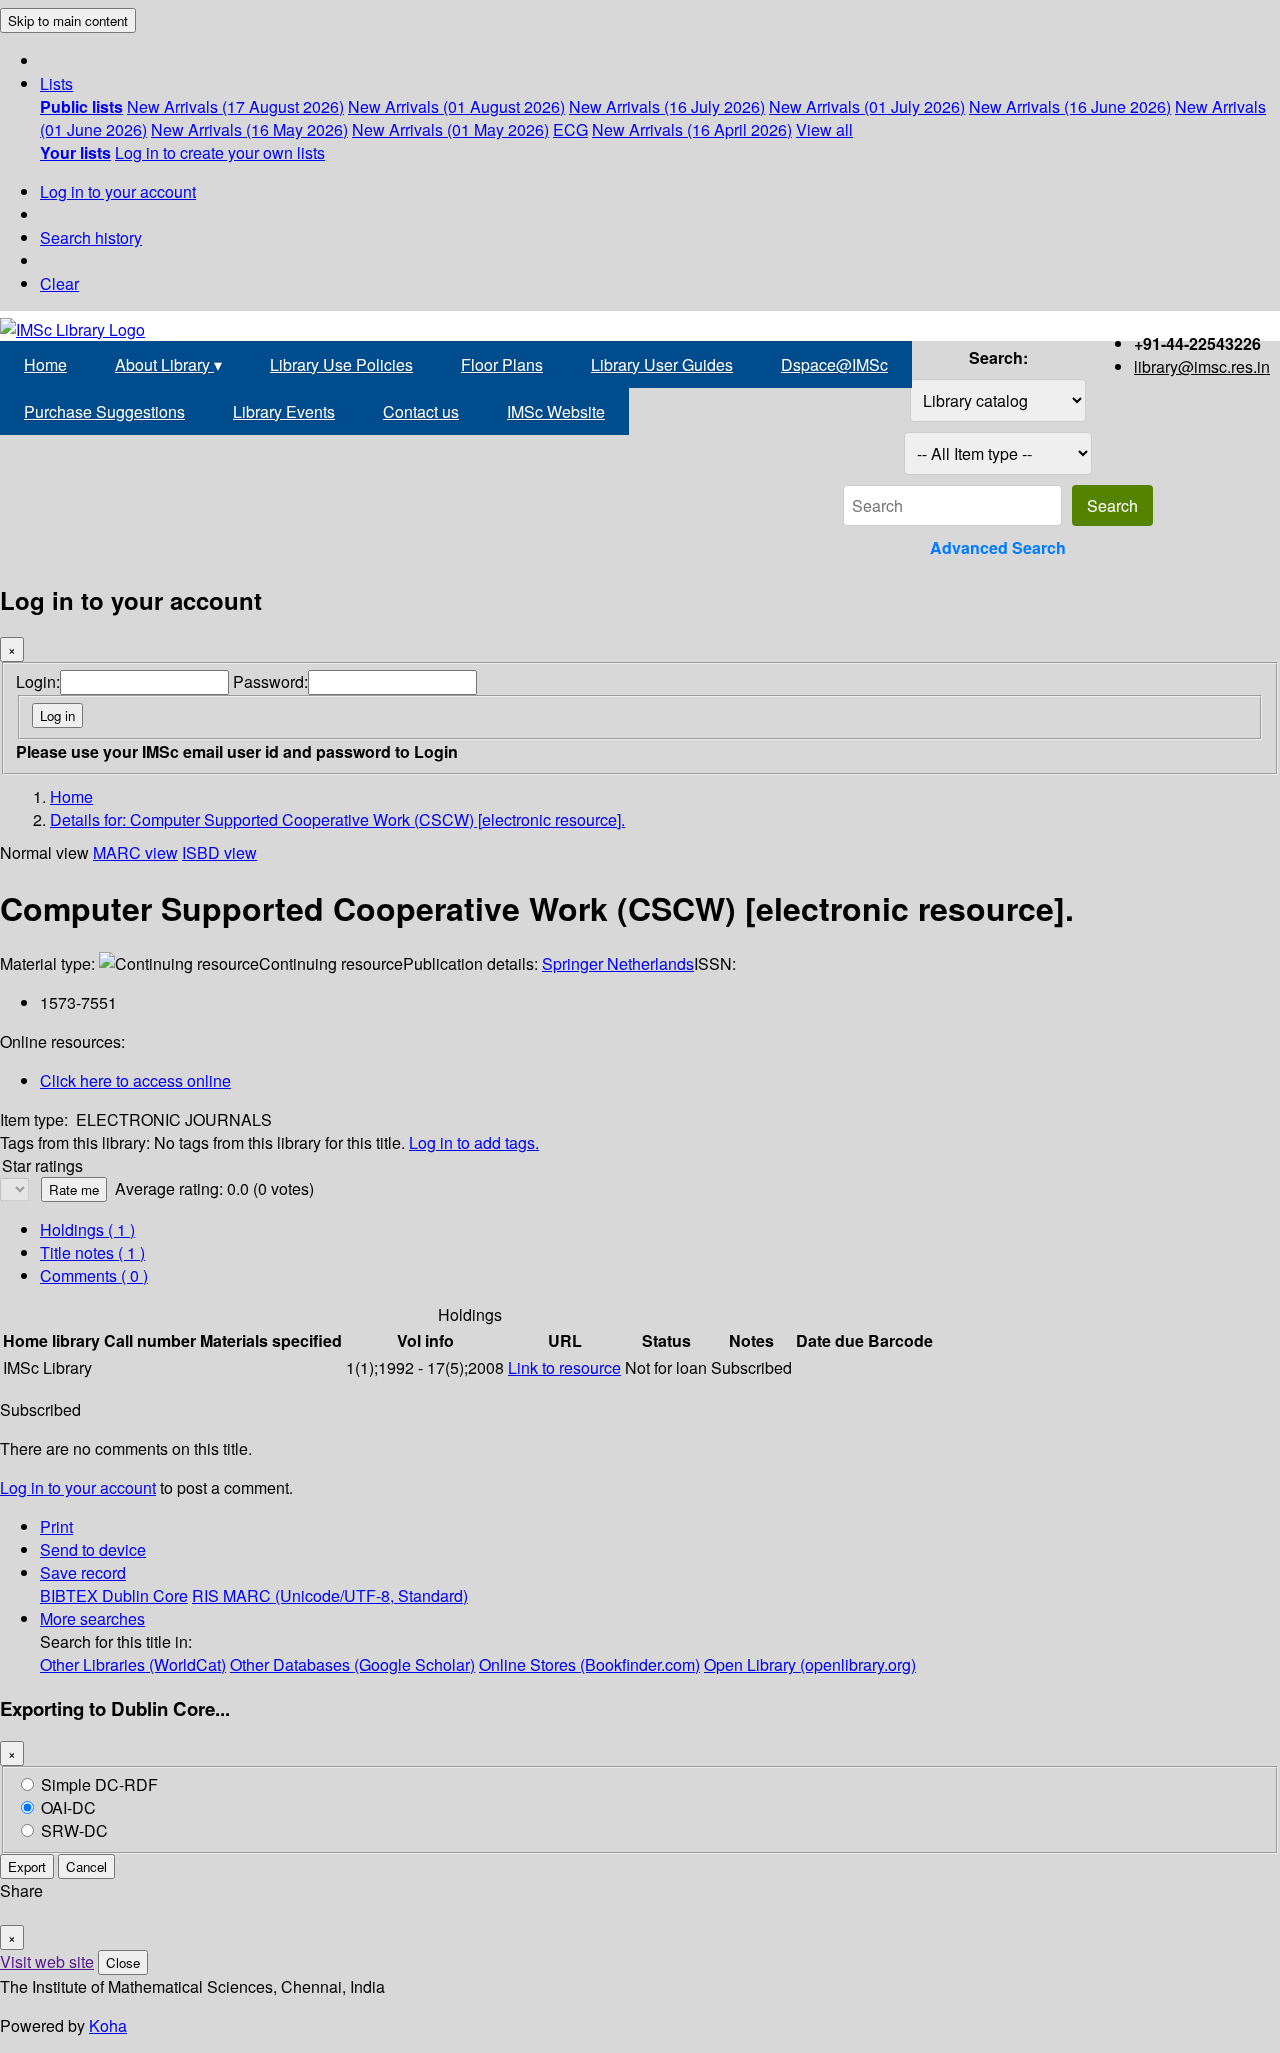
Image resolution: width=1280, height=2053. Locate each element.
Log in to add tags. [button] (474, 1142)
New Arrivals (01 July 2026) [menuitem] (867, 106)
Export (27, 1866)
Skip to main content (68, 20)
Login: (38, 681)
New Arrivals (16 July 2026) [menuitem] (667, 106)
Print (56, 1526)
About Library (168, 364)
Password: (270, 681)
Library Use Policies (341, 364)
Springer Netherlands (618, 963)
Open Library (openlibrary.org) (810, 1664)
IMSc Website (556, 411)
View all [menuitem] (824, 129)
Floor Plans (502, 364)
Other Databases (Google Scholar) (352, 1664)
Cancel (86, 1866)
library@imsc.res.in (1202, 366)
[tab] (92, 1252)
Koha (108, 2025)
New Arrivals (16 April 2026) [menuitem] (692, 129)
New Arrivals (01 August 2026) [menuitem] (456, 106)
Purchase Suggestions (104, 411)
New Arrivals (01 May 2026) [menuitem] (450, 129)
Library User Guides (662, 364)
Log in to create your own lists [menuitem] (220, 152)
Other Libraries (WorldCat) (133, 1664)
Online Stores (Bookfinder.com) (589, 1664)
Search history (91, 237)
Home (45, 364)
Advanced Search (998, 547)
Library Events (284, 411)
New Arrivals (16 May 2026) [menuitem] (249, 129)
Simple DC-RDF (99, 1784)
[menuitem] (81, 106)
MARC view (135, 852)
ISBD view (219, 852)
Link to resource (564, 1367)
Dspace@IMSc (834, 364)
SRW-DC (74, 1830)
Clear (59, 283)
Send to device (93, 1549)
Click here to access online (135, 1080)
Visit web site (47, 1961)
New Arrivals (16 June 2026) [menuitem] (1070, 106)
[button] (56, 83)
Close (123, 1962)
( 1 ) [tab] (87, 1229)
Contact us (421, 411)
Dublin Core (145, 1595)
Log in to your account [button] (78, 1487)
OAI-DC (68, 1807)
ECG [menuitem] (570, 129)
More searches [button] (92, 1618)
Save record (83, 1572)
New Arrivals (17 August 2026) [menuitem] (235, 106)
